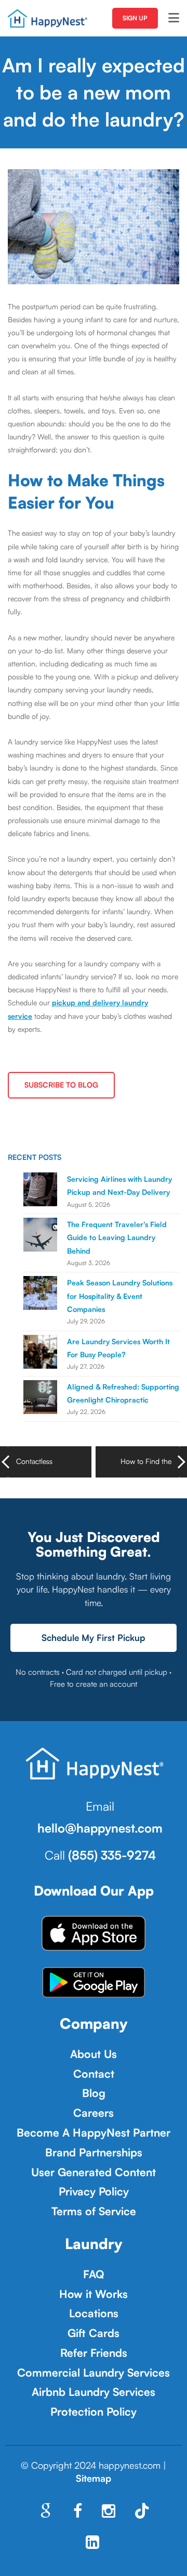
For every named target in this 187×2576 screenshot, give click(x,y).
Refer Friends (94, 2353)
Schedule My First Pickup (94, 1638)
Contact (94, 2074)
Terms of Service (94, 2211)
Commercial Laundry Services (94, 2372)
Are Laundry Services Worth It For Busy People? (118, 1348)
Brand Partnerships (94, 2152)
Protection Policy (94, 2411)
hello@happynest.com (100, 1828)
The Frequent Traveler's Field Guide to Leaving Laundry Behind (117, 1237)
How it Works (94, 2294)
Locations (94, 2313)
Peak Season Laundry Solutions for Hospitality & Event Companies (120, 1296)
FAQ (94, 2274)
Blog (94, 2093)
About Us (94, 2054)
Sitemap (94, 2478)
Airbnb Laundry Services (94, 2392)
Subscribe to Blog (61, 1085)
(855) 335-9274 (112, 1855)
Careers (94, 2113)
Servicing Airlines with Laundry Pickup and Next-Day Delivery (119, 1185)
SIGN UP (135, 18)
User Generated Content (94, 2172)
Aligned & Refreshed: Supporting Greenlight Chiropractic (123, 1393)
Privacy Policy (94, 2191)
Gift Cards (94, 2333)
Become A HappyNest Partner (94, 2132)
